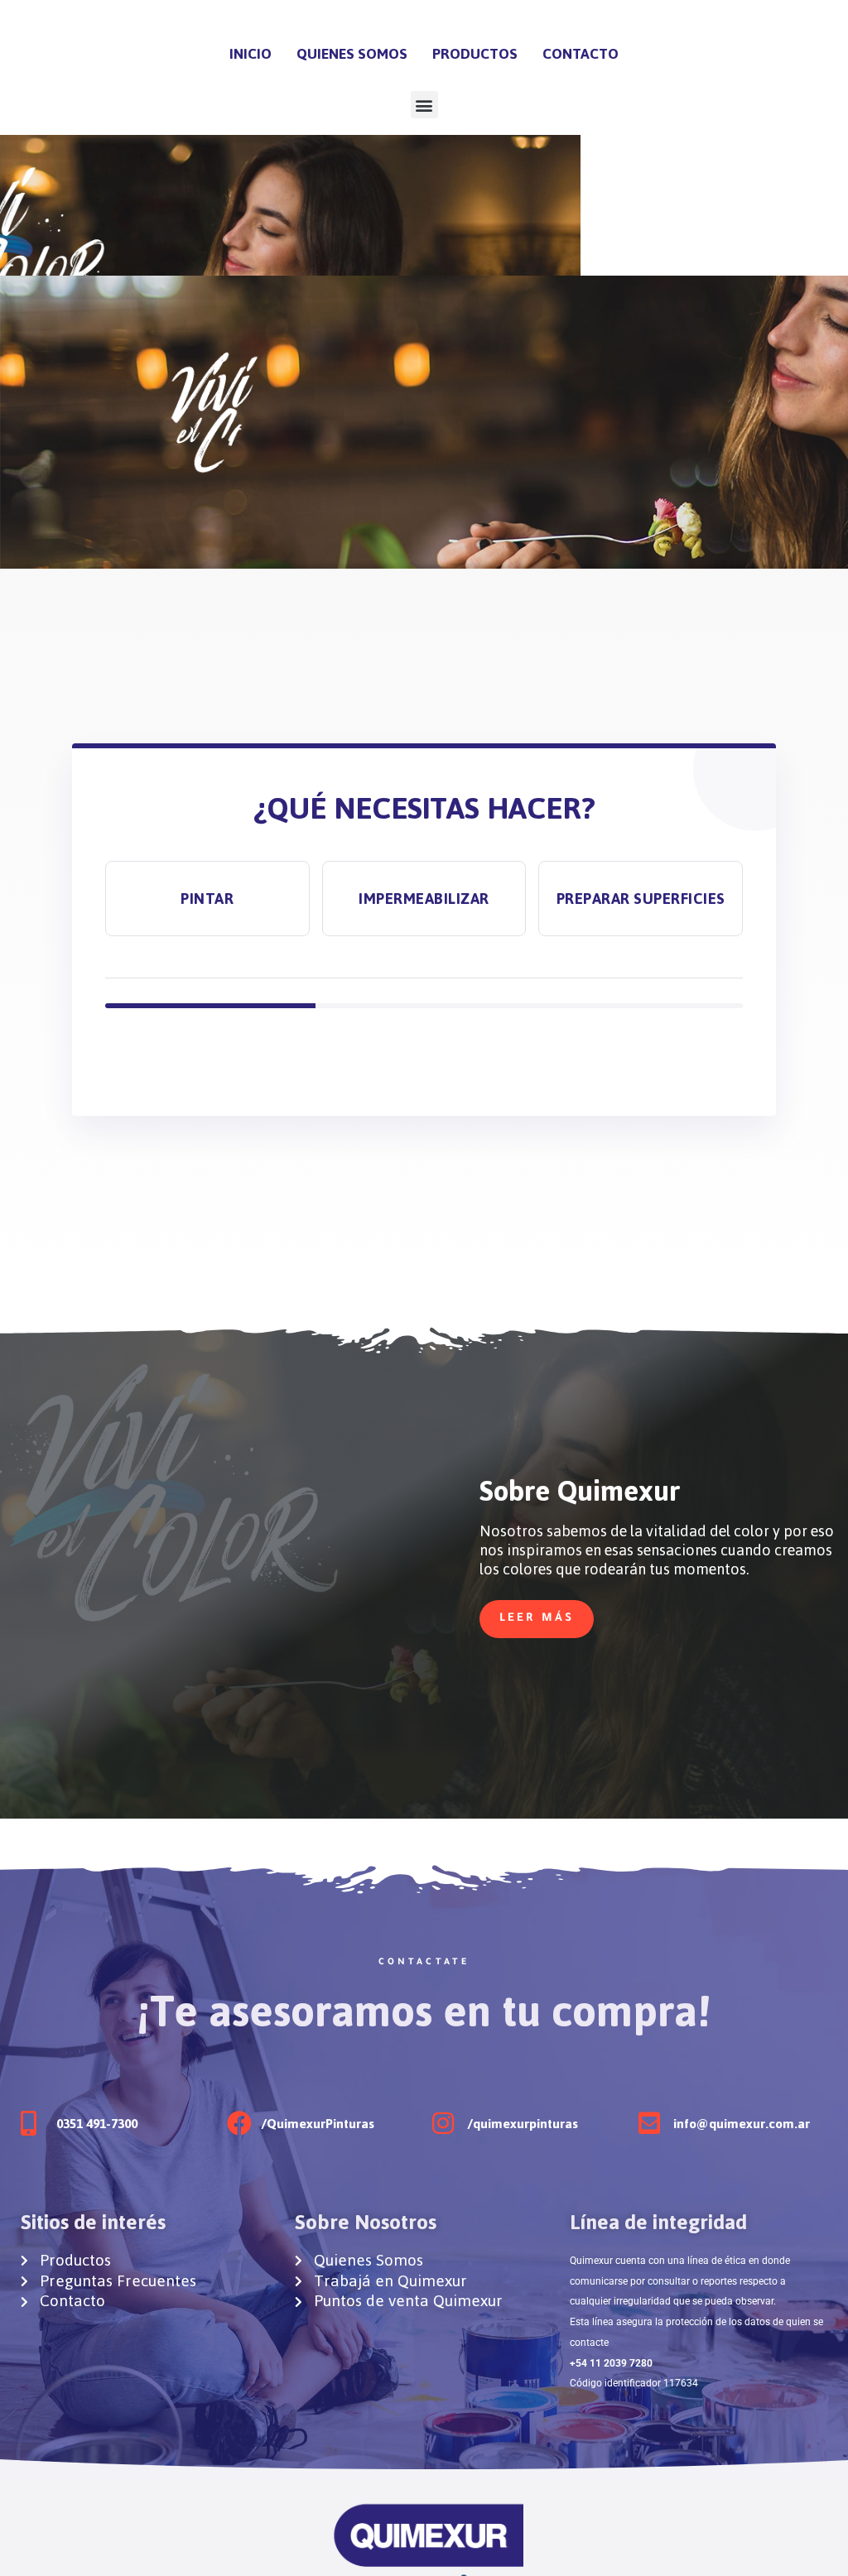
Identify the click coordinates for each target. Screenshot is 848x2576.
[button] (424, 105)
